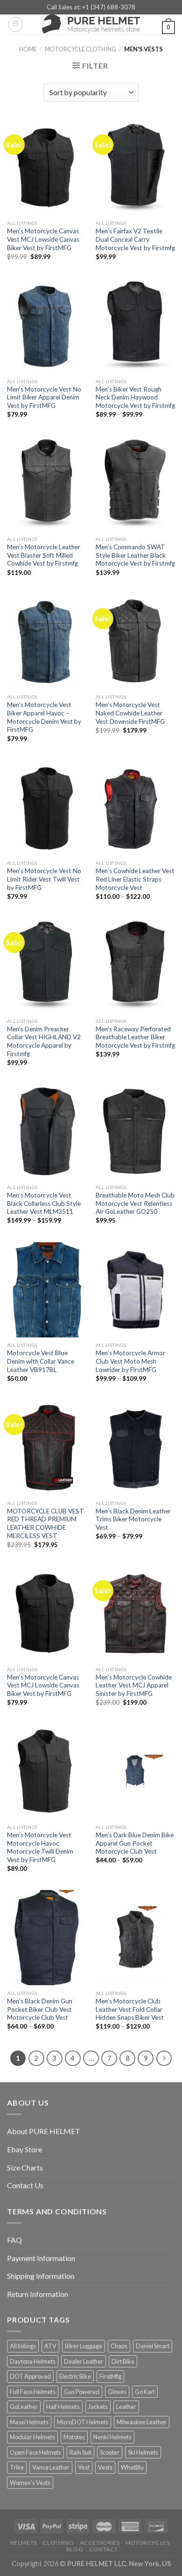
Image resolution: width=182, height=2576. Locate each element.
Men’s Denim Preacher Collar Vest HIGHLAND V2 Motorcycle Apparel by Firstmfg (44, 1041)
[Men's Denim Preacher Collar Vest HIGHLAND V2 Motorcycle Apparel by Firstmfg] (47, 966)
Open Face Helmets (35, 2452)
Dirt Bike (123, 2361)
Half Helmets (63, 2407)
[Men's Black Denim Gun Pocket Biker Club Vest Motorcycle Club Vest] (47, 1938)
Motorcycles (148, 2543)
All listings (23, 2346)
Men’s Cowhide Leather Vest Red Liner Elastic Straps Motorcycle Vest (135, 879)
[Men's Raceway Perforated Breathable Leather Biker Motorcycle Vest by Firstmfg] (135, 966)
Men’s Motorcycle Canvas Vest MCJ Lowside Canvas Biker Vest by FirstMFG (43, 239)
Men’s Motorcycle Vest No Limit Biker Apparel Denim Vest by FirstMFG (44, 397)
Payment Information (41, 2258)
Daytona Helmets (33, 2361)
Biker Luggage (84, 2346)
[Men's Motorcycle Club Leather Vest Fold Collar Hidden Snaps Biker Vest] (135, 1938)
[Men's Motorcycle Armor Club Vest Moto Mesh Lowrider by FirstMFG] (135, 1290)
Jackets (98, 2407)
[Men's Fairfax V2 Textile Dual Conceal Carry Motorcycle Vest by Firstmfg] (135, 168)
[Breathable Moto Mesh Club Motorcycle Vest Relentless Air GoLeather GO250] (135, 1132)
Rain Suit (80, 2452)
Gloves (117, 2392)
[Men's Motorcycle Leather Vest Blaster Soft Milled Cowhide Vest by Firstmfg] (47, 483)
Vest (84, 2467)
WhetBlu (132, 2467)
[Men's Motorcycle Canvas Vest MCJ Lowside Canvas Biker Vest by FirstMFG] (47, 168)
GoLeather (24, 2407)
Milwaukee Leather (142, 2422)
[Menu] (15, 24)
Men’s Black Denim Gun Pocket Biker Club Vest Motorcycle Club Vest (40, 2009)
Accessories (100, 2543)
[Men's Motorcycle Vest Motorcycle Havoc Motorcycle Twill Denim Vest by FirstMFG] (47, 1771)
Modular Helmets (32, 2437)
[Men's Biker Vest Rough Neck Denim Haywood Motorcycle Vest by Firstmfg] (135, 326)
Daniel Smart (153, 2346)
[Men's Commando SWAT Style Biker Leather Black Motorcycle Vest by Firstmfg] (135, 483)
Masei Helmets (29, 2422)
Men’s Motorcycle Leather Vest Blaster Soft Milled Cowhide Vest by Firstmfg (44, 555)
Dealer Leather (84, 2361)
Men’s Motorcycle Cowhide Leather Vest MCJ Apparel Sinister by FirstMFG (134, 1685)
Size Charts (25, 2167)
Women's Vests (30, 2483)
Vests (105, 2467)
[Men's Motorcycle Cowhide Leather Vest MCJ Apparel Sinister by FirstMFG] (135, 1614)
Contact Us (25, 2185)
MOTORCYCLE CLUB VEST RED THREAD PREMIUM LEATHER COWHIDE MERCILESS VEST (45, 1523)
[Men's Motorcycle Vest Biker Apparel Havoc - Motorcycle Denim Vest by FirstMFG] (47, 642)
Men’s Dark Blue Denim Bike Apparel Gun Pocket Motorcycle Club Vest (135, 1843)
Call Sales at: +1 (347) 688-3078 (91, 7)
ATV (50, 2346)
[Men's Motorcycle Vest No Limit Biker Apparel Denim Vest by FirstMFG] (47, 326)
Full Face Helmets (33, 2392)
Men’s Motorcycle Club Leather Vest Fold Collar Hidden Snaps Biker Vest (130, 2009)
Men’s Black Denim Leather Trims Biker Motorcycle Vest (133, 1519)
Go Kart (145, 2392)
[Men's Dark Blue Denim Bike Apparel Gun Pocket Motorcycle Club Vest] (135, 1771)
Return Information (38, 2294)
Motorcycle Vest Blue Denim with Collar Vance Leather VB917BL (41, 1361)
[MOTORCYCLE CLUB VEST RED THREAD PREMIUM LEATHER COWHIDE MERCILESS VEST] (47, 1448)
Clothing (58, 2543)
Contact (104, 2549)
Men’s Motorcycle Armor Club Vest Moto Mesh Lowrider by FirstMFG (130, 1361)
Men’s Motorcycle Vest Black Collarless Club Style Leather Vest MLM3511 (44, 1203)
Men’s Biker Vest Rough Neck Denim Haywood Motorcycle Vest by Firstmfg (135, 397)
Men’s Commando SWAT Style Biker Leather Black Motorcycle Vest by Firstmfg (135, 555)
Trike (17, 2467)
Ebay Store (24, 2149)
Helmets (24, 2543)
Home (28, 49)
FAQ (14, 2240)
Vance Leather (51, 2467)
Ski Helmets (143, 2452)
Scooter (110, 2452)
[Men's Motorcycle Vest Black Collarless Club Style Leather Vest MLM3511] (47, 1132)
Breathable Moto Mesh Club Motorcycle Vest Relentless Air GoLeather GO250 (135, 1203)
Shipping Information (41, 2276)
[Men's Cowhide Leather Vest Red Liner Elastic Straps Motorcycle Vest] (135, 808)
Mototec (74, 2437)
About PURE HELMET (44, 2131)
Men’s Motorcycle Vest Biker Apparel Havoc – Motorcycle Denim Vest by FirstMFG (44, 717)
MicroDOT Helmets (83, 2422)
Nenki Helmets (112, 2437)
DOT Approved (30, 2376)
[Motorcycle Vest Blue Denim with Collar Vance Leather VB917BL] (47, 1290)
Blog (75, 2549)
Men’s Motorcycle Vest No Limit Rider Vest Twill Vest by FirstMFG (44, 879)
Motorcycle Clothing (80, 49)
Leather (126, 2407)
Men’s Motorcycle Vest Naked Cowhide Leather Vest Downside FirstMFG (130, 713)
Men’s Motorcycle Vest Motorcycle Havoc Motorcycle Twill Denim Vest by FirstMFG (40, 1847)
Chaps (119, 2346)
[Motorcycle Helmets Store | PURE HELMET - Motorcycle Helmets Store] (91, 24)
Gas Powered (82, 2392)
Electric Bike (75, 2376)
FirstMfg (110, 2376)
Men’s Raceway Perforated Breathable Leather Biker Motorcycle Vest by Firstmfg (135, 1037)
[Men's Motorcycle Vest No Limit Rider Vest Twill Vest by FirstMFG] (47, 808)
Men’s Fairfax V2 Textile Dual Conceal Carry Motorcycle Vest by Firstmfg (135, 239)
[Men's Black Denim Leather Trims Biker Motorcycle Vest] (135, 1448)
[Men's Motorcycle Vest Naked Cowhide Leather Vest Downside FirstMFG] (135, 642)
